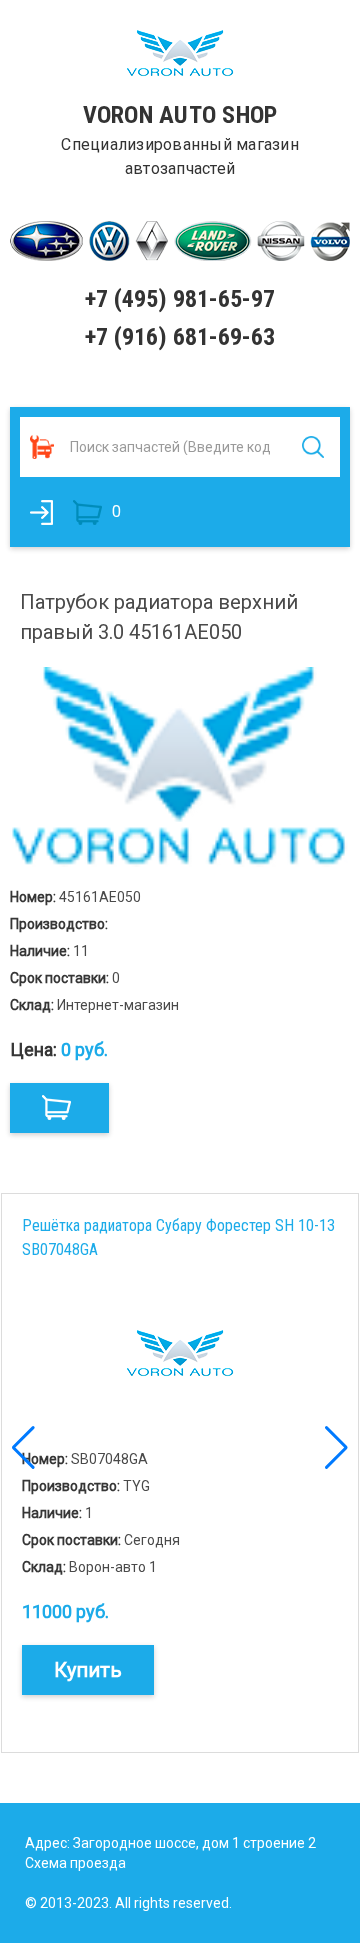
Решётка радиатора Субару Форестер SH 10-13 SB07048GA (178, 1237)
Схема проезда (75, 1863)
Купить (88, 1670)
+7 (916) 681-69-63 (180, 337)
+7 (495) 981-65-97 (180, 299)
